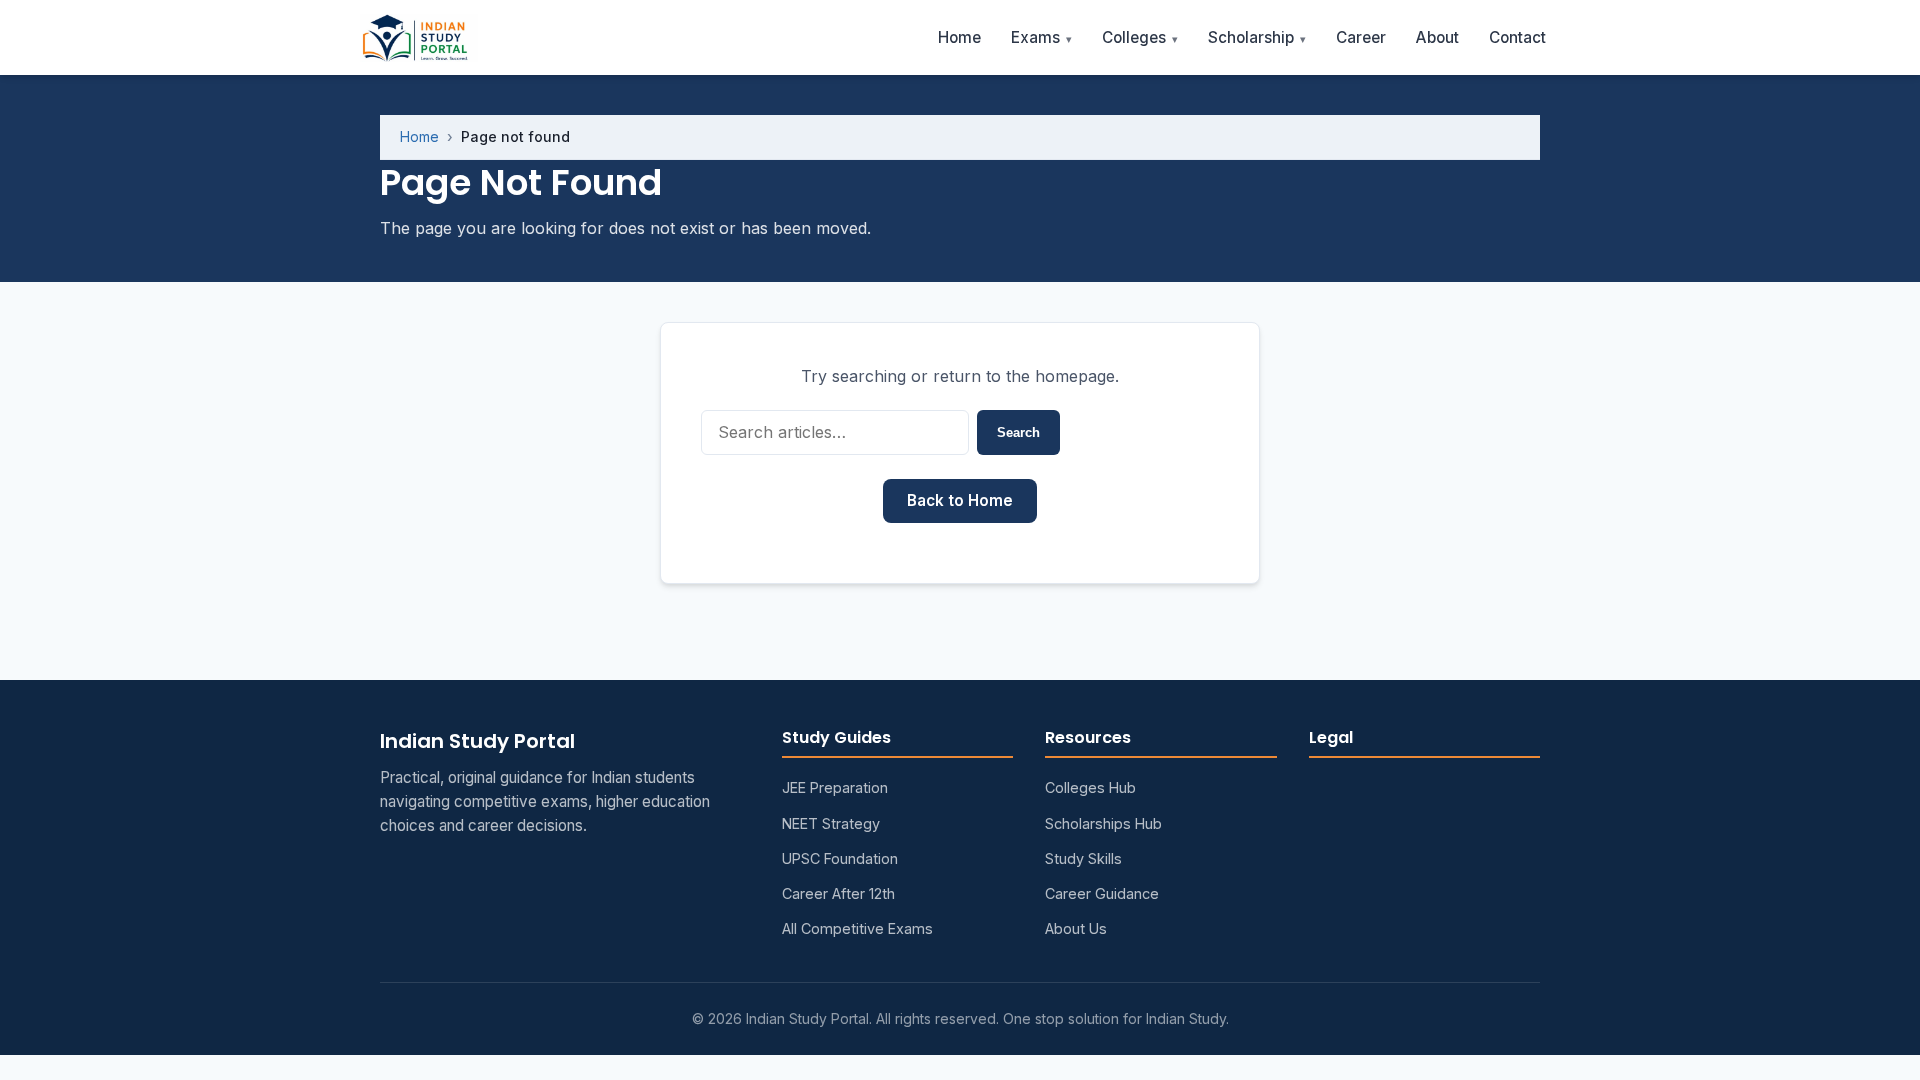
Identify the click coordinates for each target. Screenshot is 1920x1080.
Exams (1035, 37)
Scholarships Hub (1103, 823)
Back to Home (960, 500)
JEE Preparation (835, 787)
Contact (1517, 37)
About (1437, 37)
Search (1018, 432)
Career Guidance (1102, 893)
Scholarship (1251, 37)
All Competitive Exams (857, 928)
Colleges (1134, 37)
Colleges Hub (1090, 787)
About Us (1076, 928)
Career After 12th (838, 893)
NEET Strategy (831, 823)
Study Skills (1083, 858)
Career (1361, 37)
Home (959, 37)
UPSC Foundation (840, 858)
